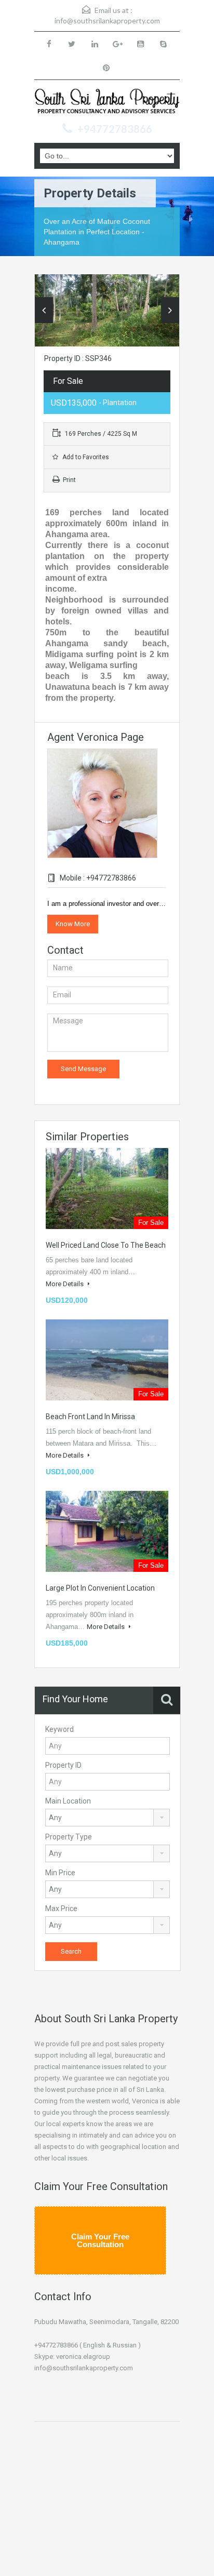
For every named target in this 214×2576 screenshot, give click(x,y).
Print (69, 480)
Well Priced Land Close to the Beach (106, 1245)
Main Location (68, 1801)
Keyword (59, 1729)
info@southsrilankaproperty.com (107, 21)
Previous (44, 310)
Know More (73, 924)
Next (170, 310)
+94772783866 (115, 129)
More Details (65, 1284)
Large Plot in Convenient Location (100, 1588)
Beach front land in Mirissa (90, 1417)
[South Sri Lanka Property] (107, 103)
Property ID (63, 1765)
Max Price (61, 1908)
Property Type (69, 1837)
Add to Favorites (85, 457)
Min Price (60, 1873)
